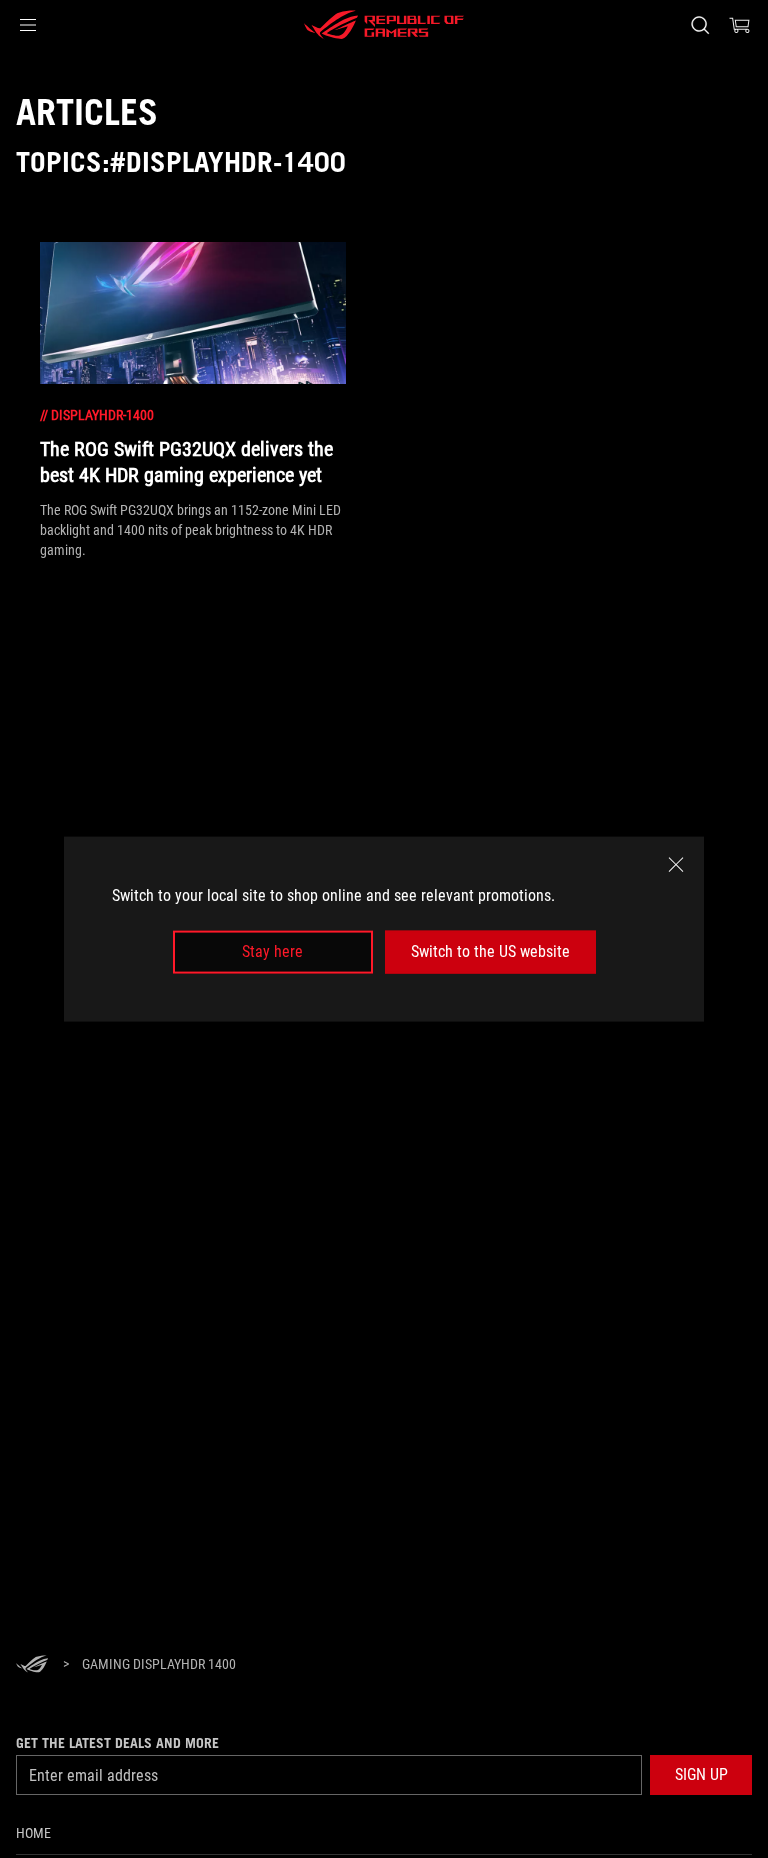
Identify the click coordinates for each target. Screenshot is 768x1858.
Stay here (272, 951)
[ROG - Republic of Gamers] (384, 25)
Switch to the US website (490, 951)
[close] (676, 865)
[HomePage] (32, 1665)
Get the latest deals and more (117, 1743)
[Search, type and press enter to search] (699, 25)
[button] (28, 25)
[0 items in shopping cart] (740, 25)
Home (33, 1833)
